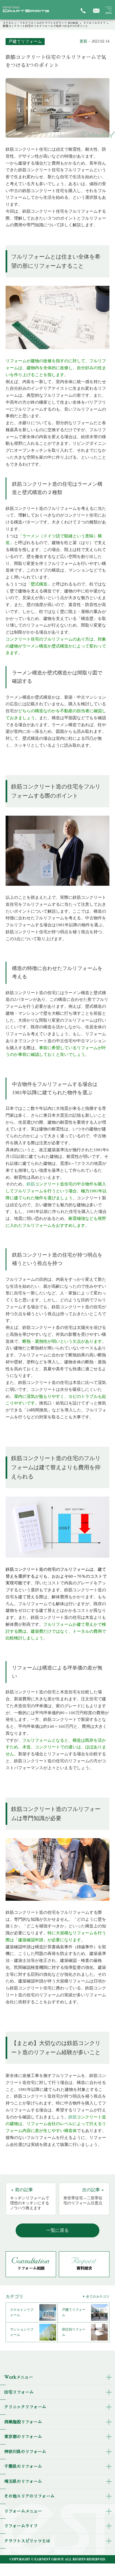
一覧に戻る (57, 2230)
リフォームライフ (94, 23)
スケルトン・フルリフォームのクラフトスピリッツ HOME (40, 23)
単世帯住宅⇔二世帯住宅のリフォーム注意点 (83, 2196)
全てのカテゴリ (98, 2297)
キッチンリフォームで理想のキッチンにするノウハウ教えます (30, 2199)
